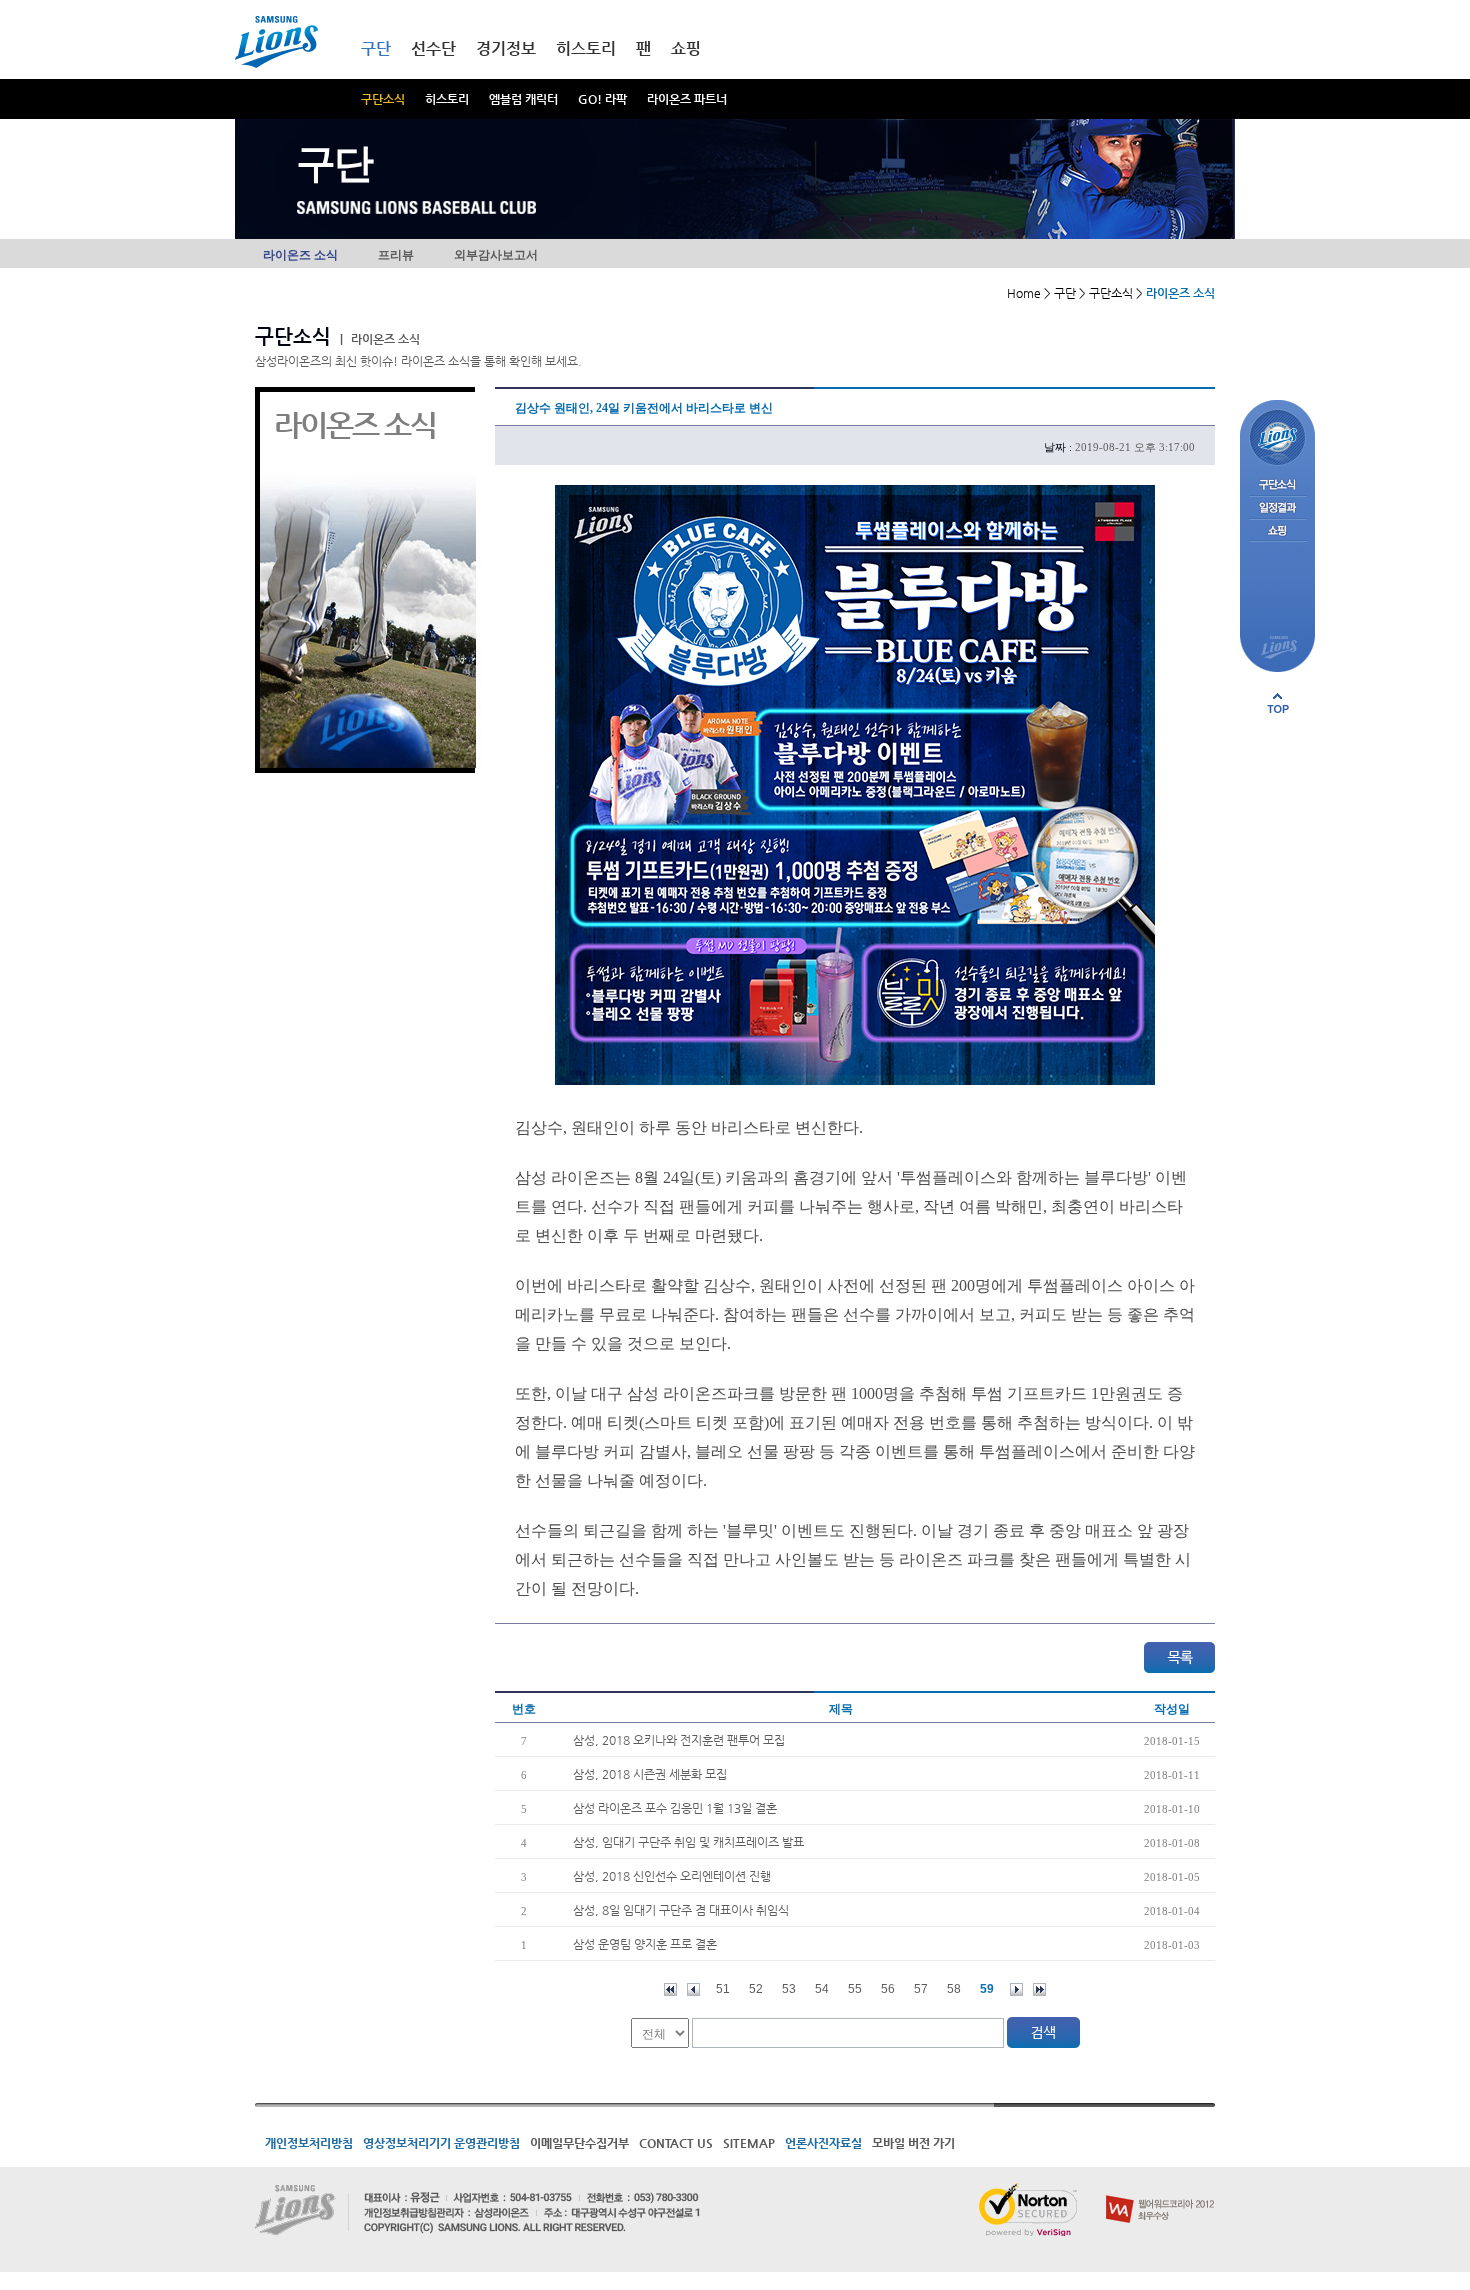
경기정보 (506, 48)
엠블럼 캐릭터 (523, 99)
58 (954, 1989)
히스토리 (447, 99)
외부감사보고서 (496, 255)
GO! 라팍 (602, 99)
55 (855, 1989)
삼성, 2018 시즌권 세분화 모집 (650, 1774)
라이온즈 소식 (300, 255)
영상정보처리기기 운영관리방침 (441, 2143)
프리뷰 (396, 255)
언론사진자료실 (823, 2143)
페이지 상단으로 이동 (1278, 703)
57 (921, 1989)
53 (789, 1989)
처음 (670, 1989)
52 (756, 1989)
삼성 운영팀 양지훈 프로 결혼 (645, 1944)
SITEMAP (749, 2143)
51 (723, 1989)
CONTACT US (676, 2143)
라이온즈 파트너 (687, 99)
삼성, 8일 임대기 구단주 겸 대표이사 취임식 (681, 1910)
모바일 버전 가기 (913, 2143)
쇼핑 (686, 48)
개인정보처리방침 (309, 2143)
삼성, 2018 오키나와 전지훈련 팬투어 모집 (679, 1740)
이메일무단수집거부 (579, 2143)
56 (888, 1989)
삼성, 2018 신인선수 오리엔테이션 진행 (672, 1876)
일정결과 (1277, 508)
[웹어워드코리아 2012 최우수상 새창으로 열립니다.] (1160, 2191)
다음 (1016, 1989)
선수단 (433, 48)
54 (822, 1989)
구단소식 (383, 99)
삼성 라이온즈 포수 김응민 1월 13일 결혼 (675, 1808)
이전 (693, 1989)
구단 (376, 48)
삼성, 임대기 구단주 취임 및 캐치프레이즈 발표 (688, 1842)
